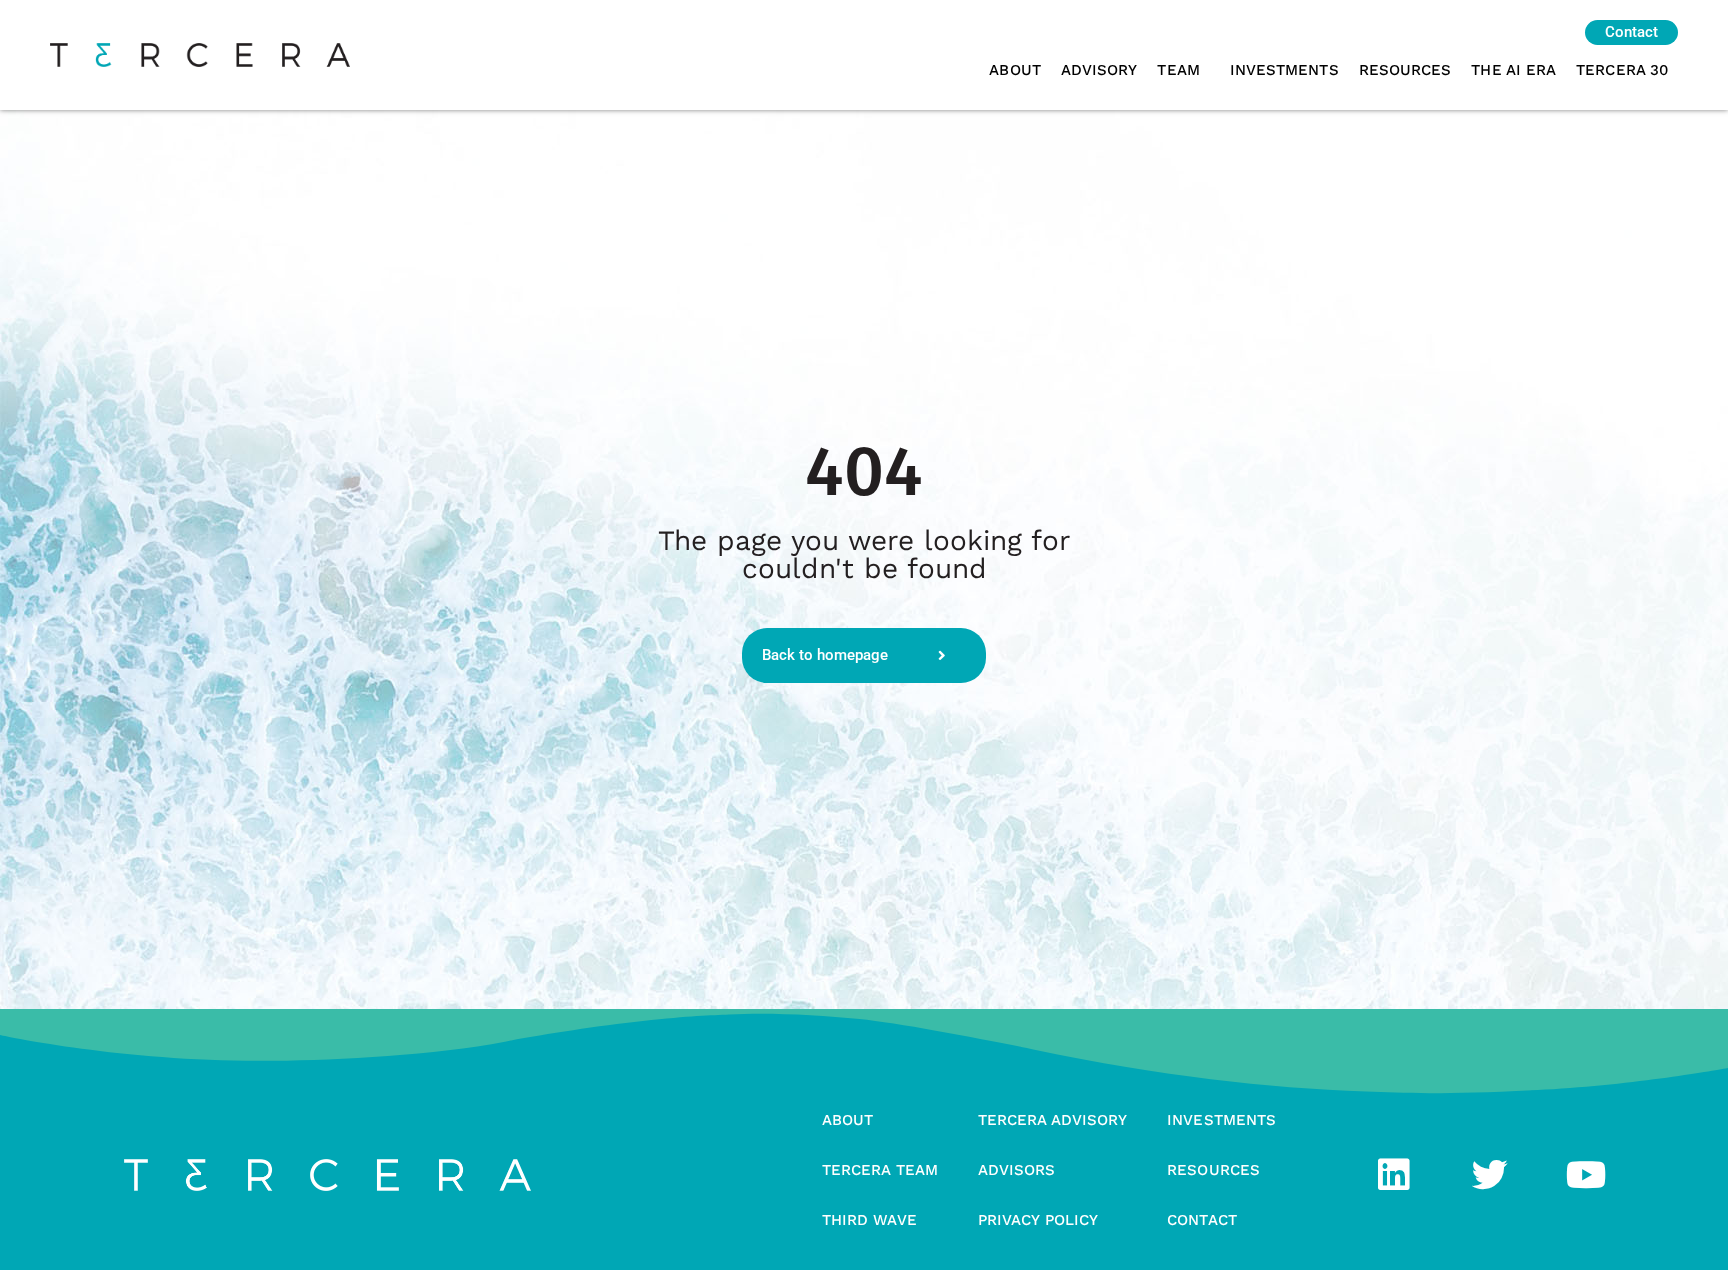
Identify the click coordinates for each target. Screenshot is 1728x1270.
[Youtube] (1586, 1175)
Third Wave (869, 1220)
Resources (1405, 70)
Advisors (1017, 1170)
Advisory (1099, 70)
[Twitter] (1490, 1175)
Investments (1284, 70)
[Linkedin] (1394, 1175)
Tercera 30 (1622, 70)
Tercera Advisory (1052, 1120)
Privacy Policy (1038, 1220)
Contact (1202, 1220)
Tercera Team (880, 1170)
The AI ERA (1513, 70)
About (1014, 70)
